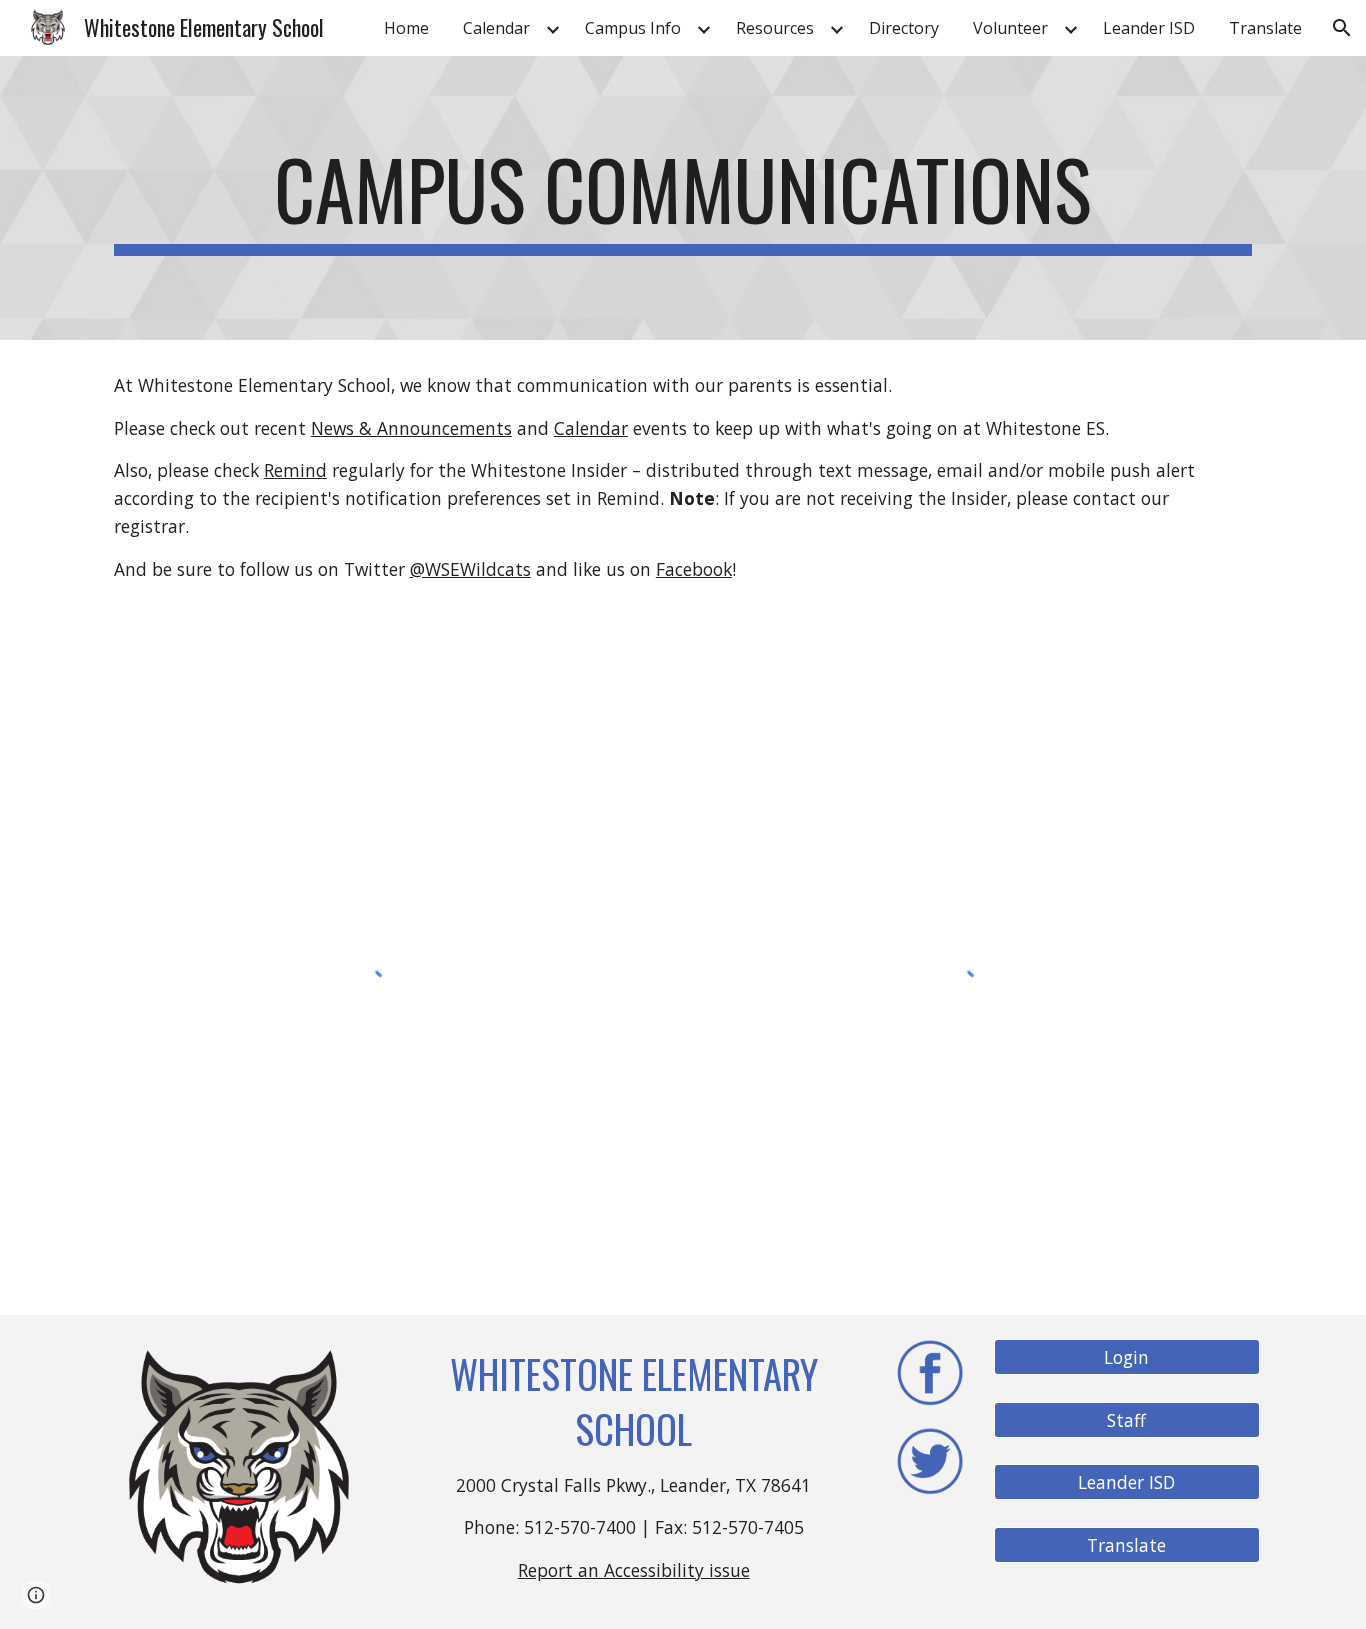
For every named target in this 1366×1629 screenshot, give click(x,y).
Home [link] (406, 28)
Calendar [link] (496, 28)
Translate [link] (1265, 28)
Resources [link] (775, 28)
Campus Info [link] (633, 28)
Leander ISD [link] (1149, 28)
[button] (1342, 28)
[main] (683, 198)
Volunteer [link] (1010, 28)
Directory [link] (904, 28)
